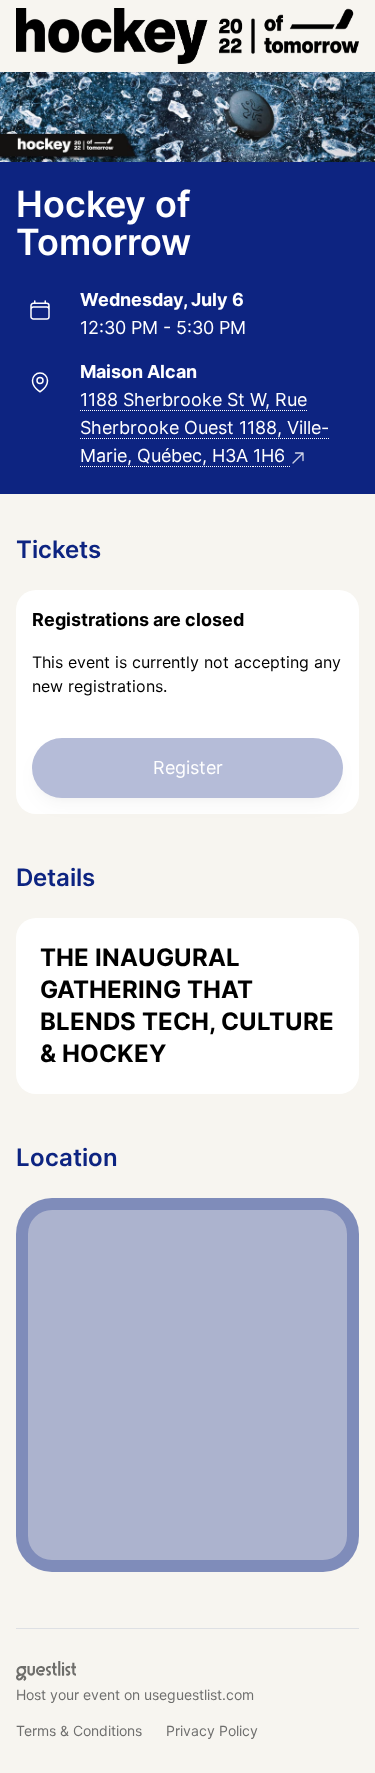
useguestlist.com (199, 1694)
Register (188, 767)
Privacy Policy (212, 1730)
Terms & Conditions (79, 1730)
